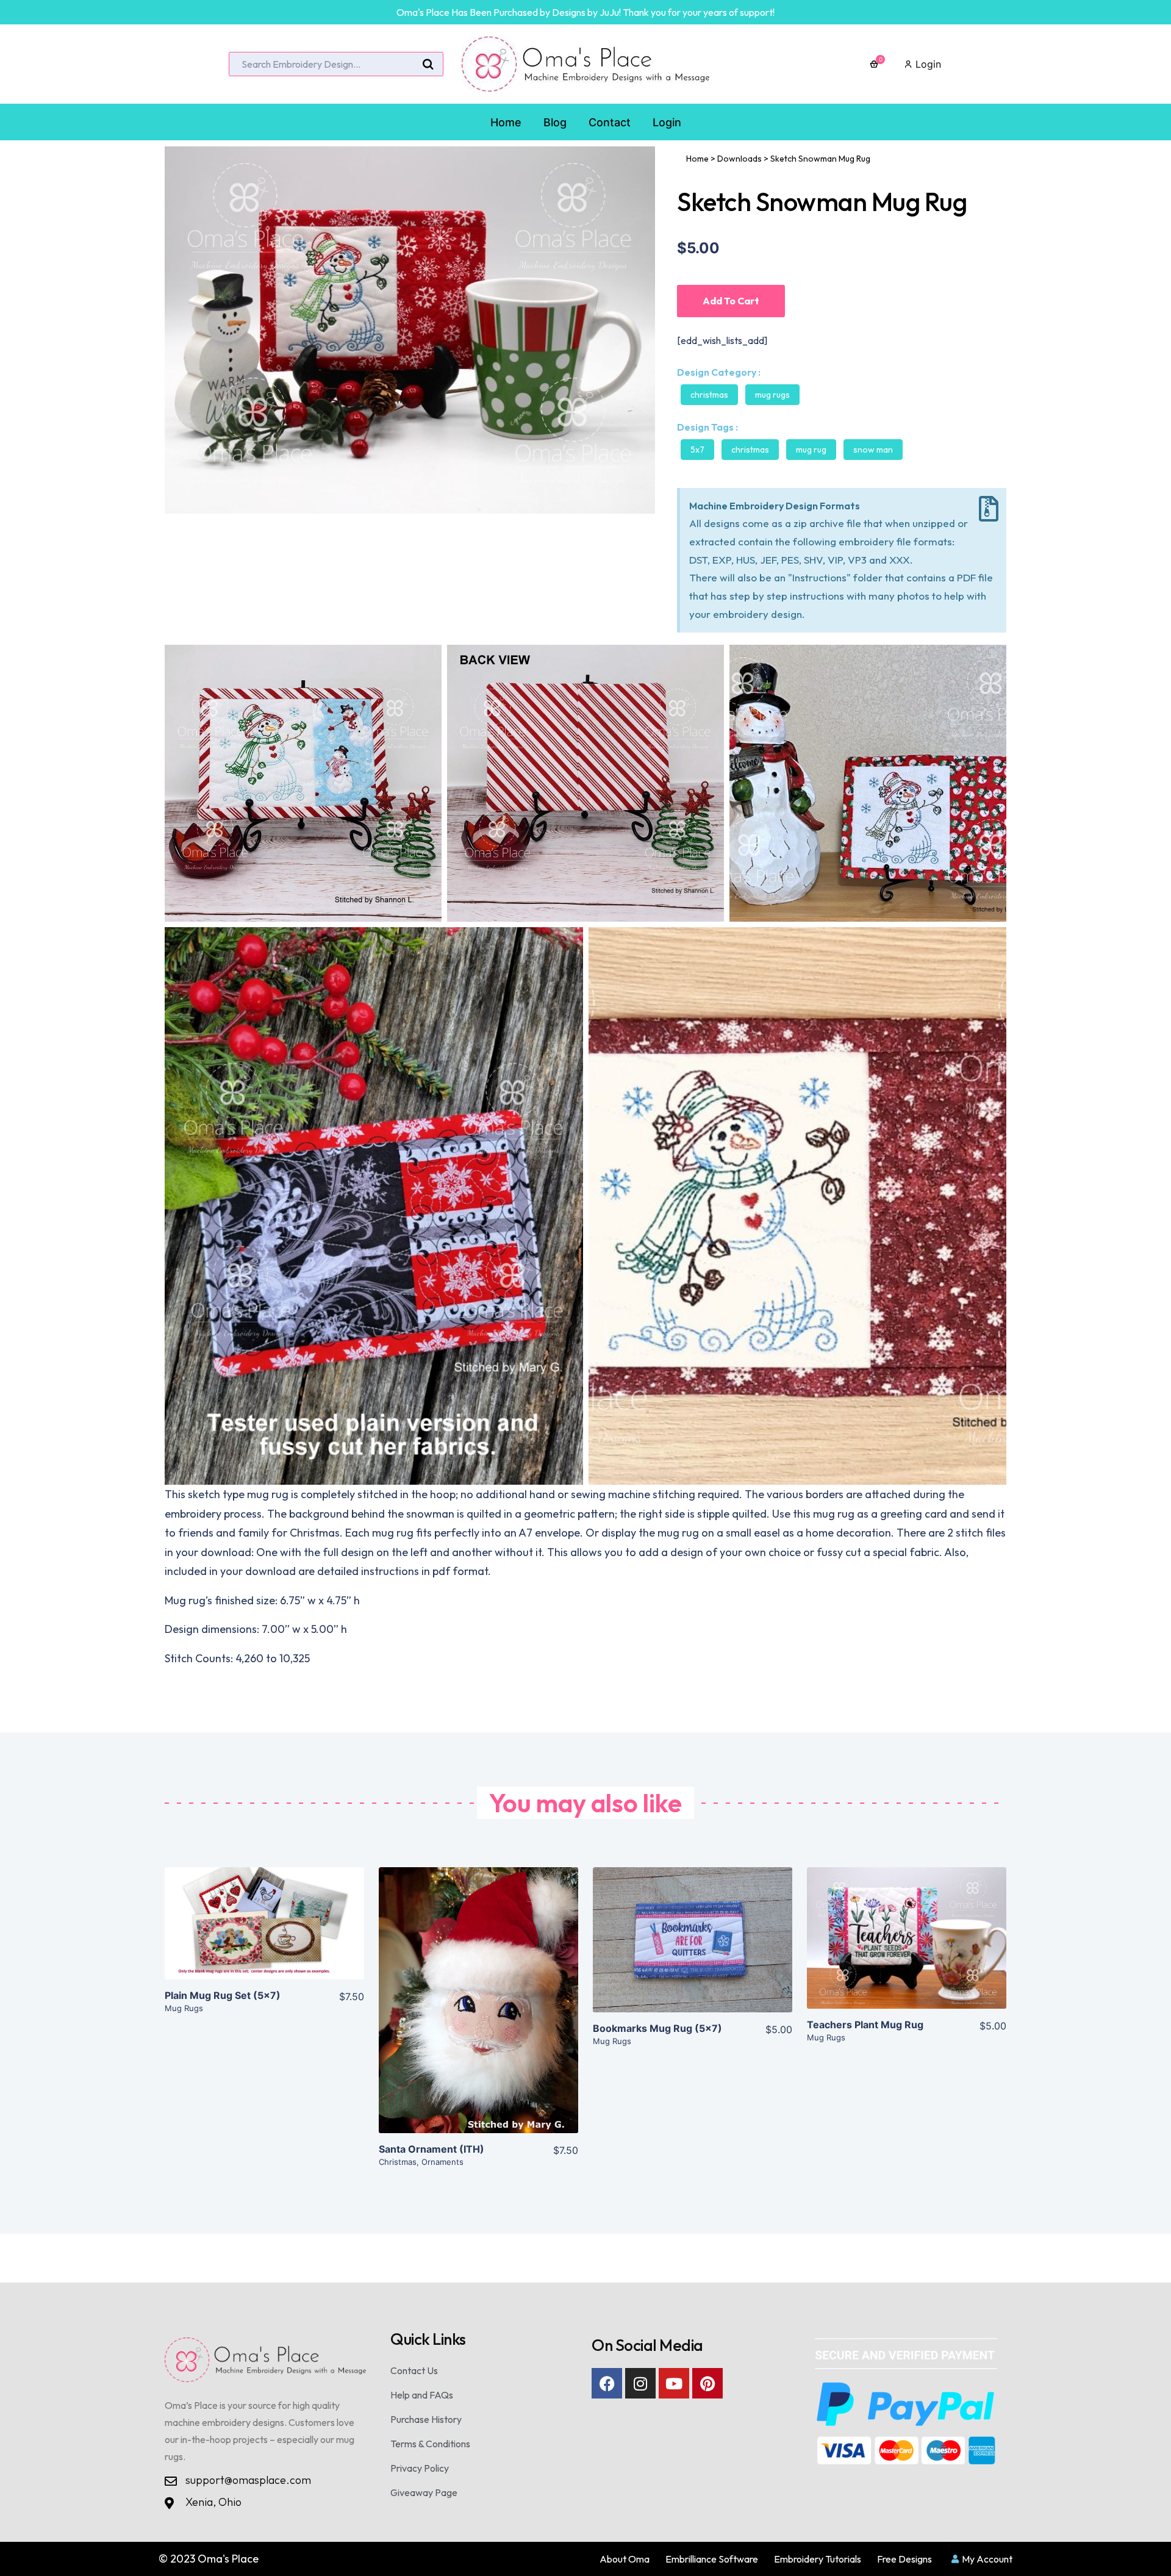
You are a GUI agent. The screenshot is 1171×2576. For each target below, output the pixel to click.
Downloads (739, 159)
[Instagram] (640, 2383)
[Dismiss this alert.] (989, 509)
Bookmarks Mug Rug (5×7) (657, 2028)
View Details (264, 1933)
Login (927, 64)
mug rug (811, 450)
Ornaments (442, 2162)
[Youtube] (674, 2383)
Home (697, 159)
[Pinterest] (707, 2383)
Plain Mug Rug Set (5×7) (223, 1995)
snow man (873, 450)
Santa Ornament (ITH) (432, 2149)
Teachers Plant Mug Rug (865, 2025)
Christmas (709, 395)
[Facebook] (607, 2383)
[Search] (428, 65)
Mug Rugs (772, 395)
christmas (750, 450)
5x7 (697, 450)
